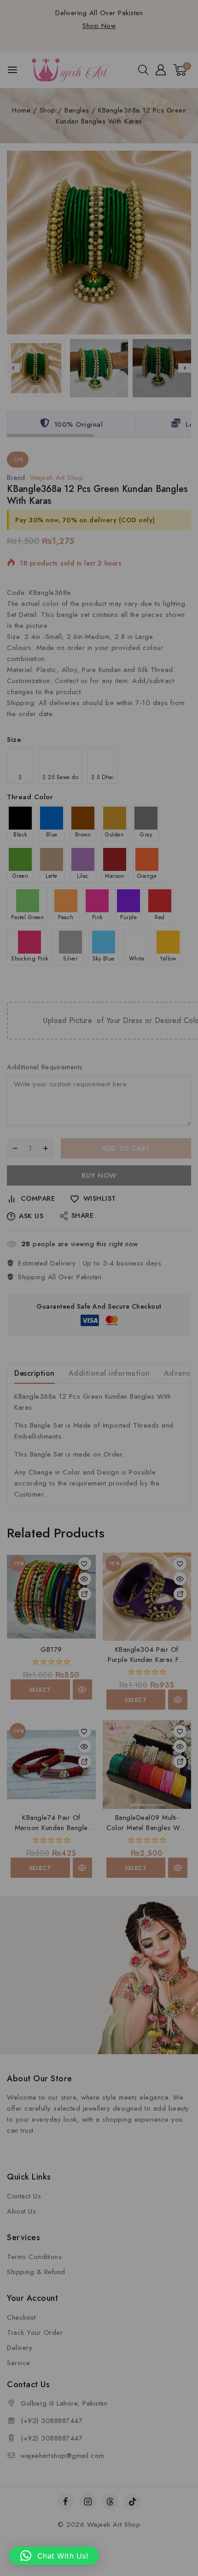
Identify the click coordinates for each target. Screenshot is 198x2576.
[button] (54, 2556)
